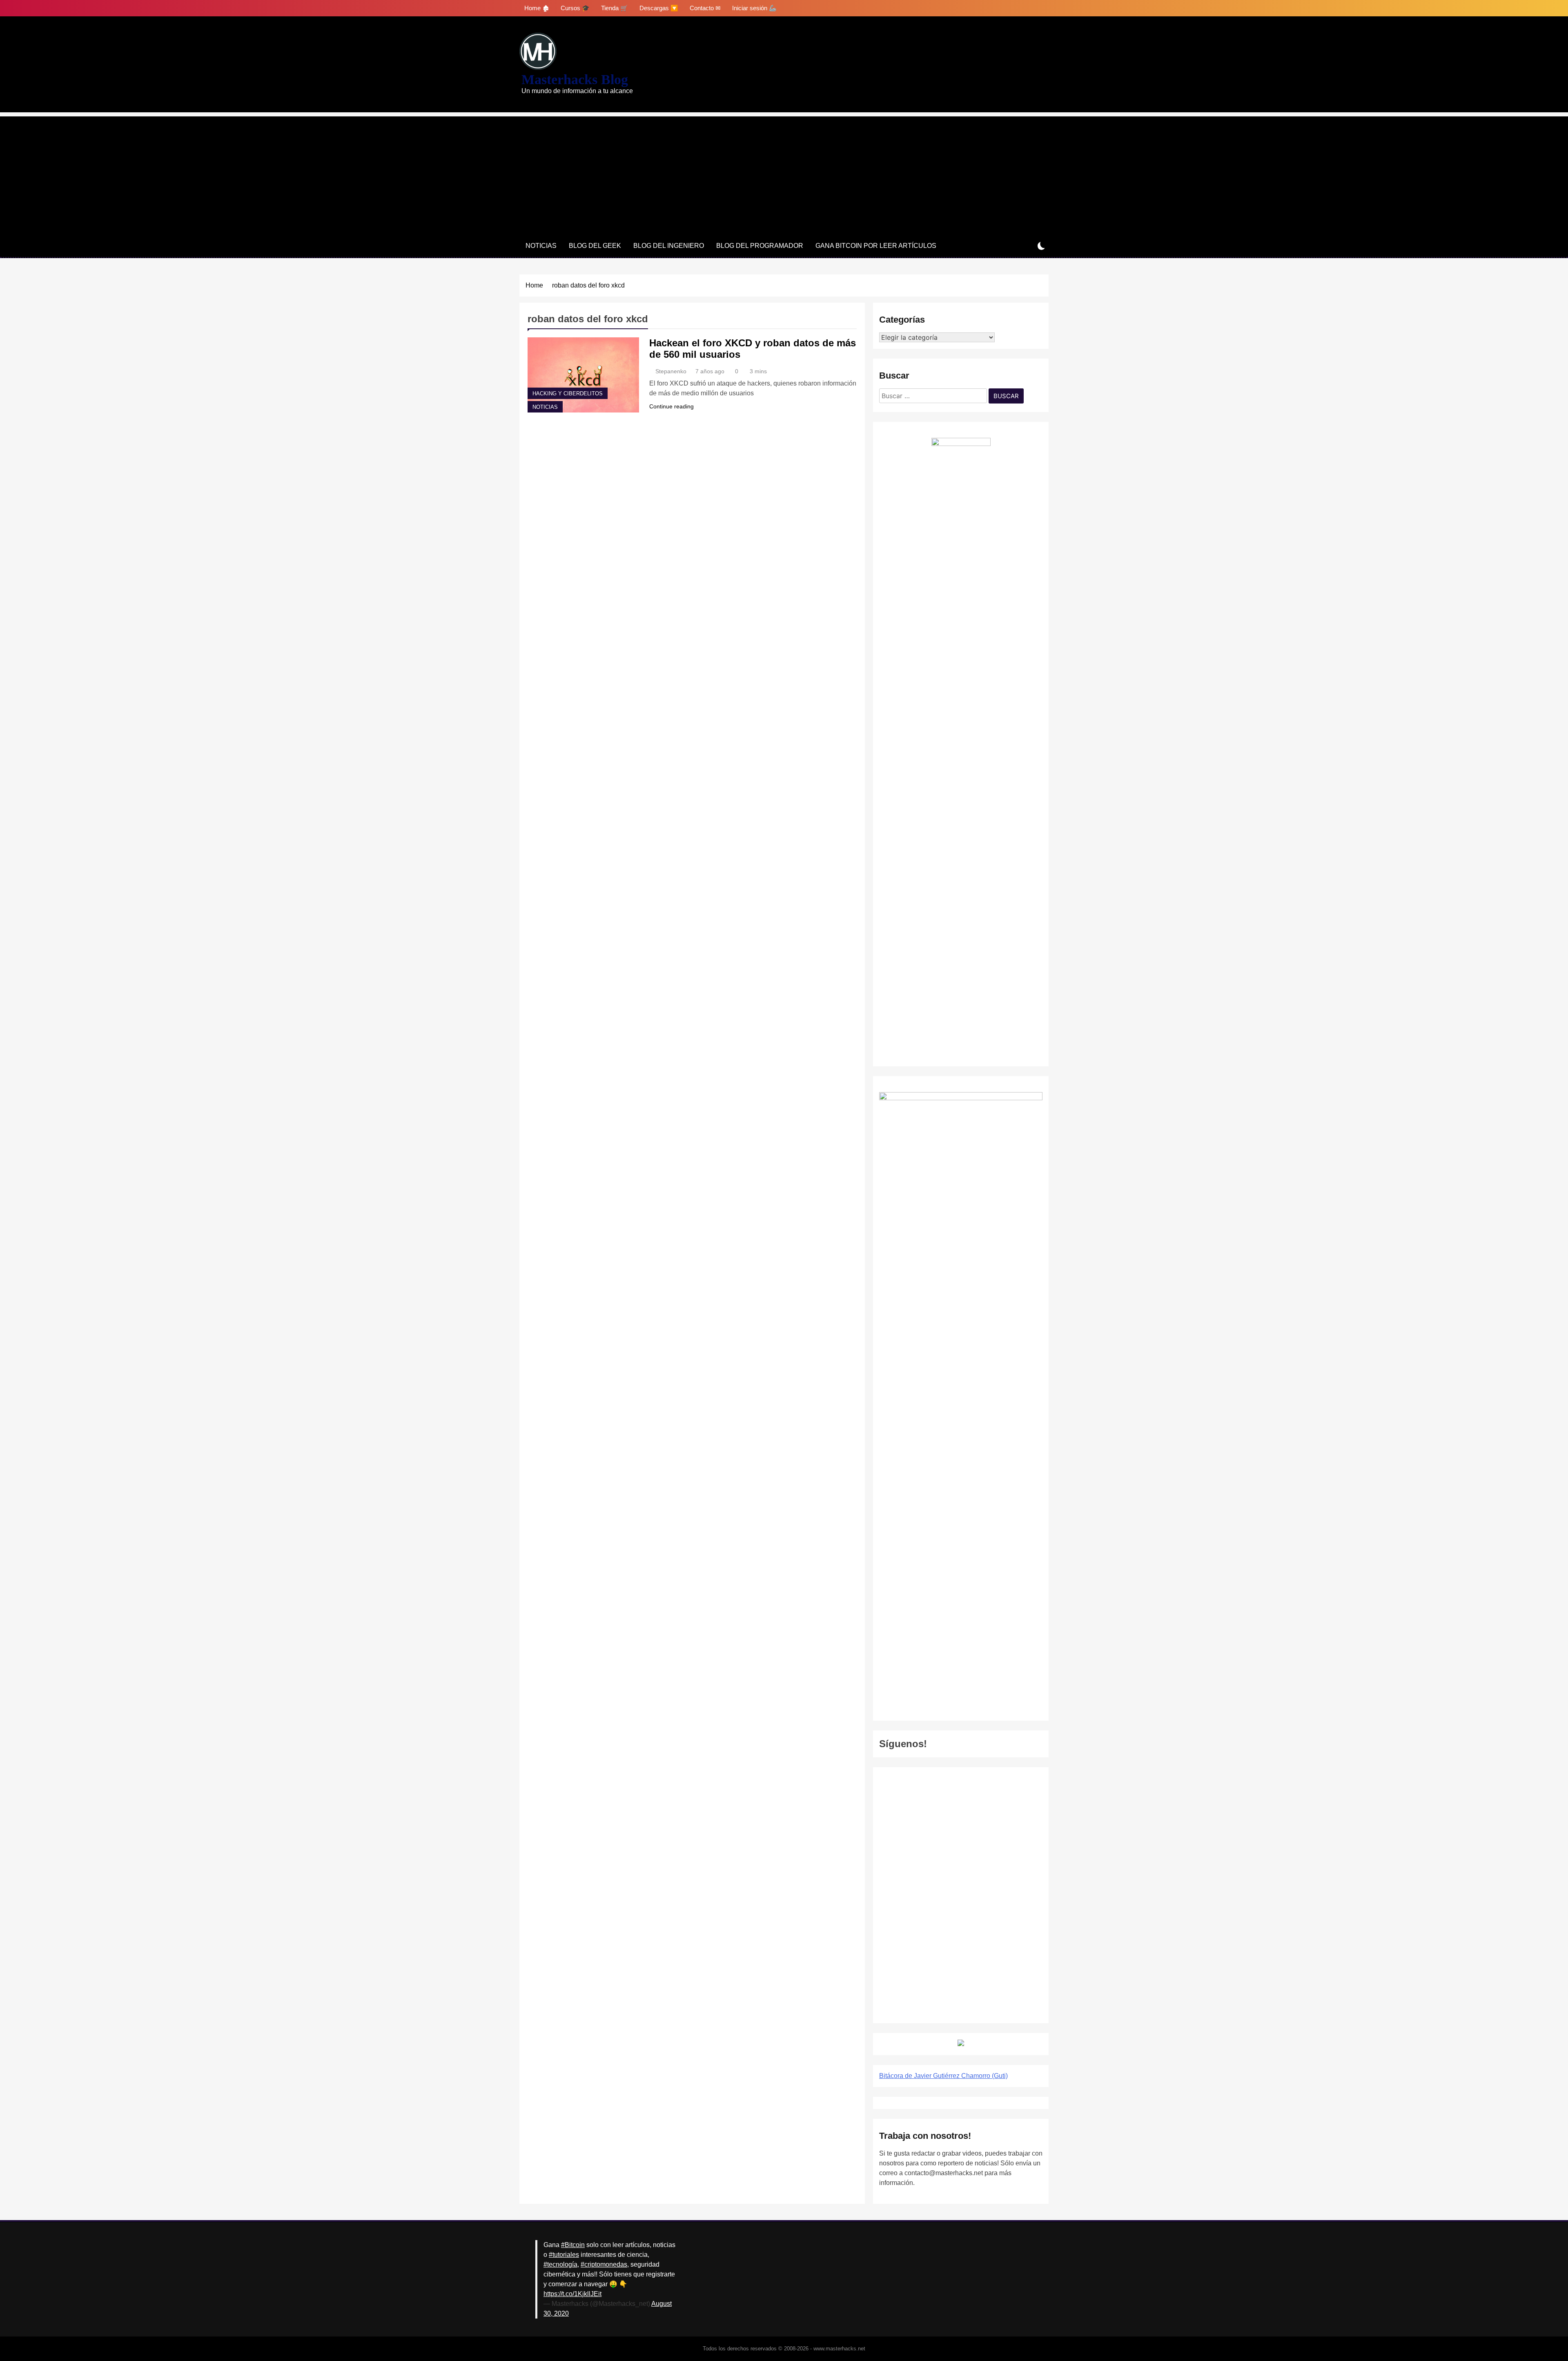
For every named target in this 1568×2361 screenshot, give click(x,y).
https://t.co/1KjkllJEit (572, 2294)
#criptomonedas (604, 2264)
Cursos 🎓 (575, 8)
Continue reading (672, 406)
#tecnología (560, 2264)
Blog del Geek (595, 246)
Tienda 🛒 (615, 8)
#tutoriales (564, 2255)
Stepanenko (671, 371)
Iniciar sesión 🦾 (754, 8)
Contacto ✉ (705, 8)
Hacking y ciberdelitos (568, 394)
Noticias (541, 246)
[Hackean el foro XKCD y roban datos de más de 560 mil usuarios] (583, 375)
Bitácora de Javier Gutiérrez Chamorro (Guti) (943, 2076)
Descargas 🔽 (659, 8)
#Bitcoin (573, 2245)
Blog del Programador (760, 246)
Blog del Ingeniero (669, 246)
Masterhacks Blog (575, 79)
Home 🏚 (537, 8)
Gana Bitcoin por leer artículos (876, 246)
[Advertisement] (784, 174)
